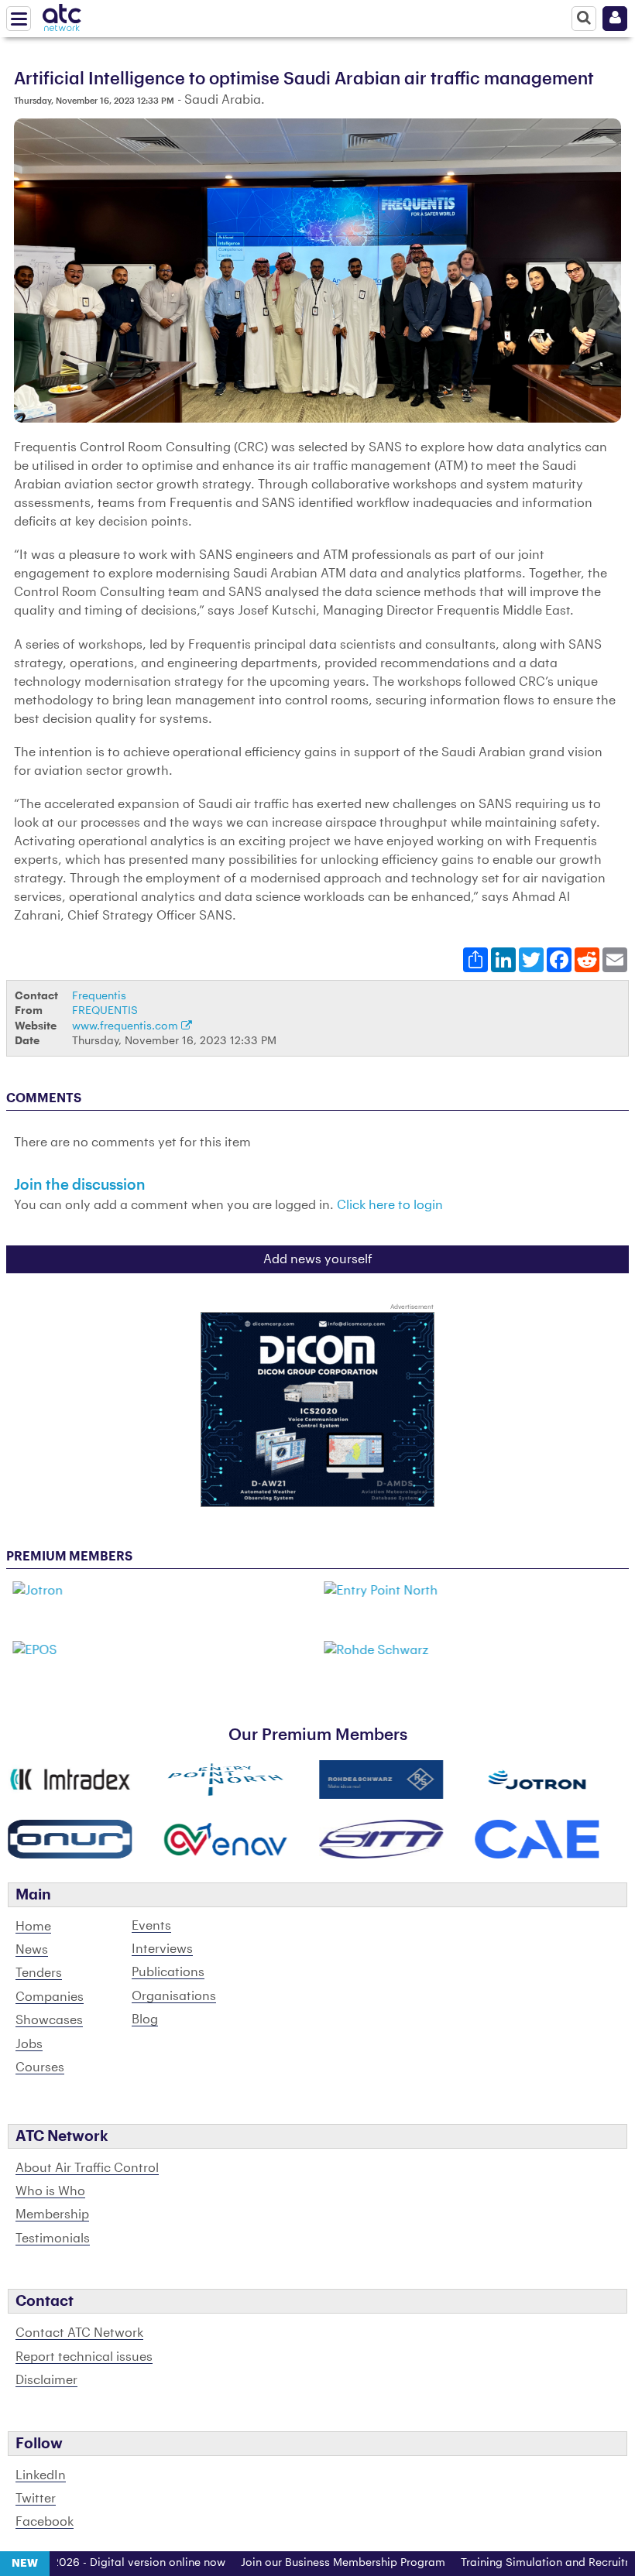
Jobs (29, 2044)
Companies (50, 1997)
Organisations (174, 1996)
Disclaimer (46, 2380)
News (32, 1950)
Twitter (36, 2499)
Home (33, 1927)
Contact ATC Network (79, 2333)
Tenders (39, 1973)
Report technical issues (84, 2357)
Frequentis (99, 996)
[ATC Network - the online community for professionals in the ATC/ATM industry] (62, 15)
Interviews (162, 1949)
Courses (40, 2067)
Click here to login (390, 1205)
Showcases (49, 2020)
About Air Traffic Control (87, 2168)
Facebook (45, 2522)
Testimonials (53, 2239)
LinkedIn (41, 2475)
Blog (145, 2019)
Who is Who (50, 2191)
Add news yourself (318, 1259)
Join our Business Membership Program (310, 2563)
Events (151, 1926)
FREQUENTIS (105, 1011)
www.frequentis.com (127, 1026)
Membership (52, 2215)
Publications (168, 1972)
